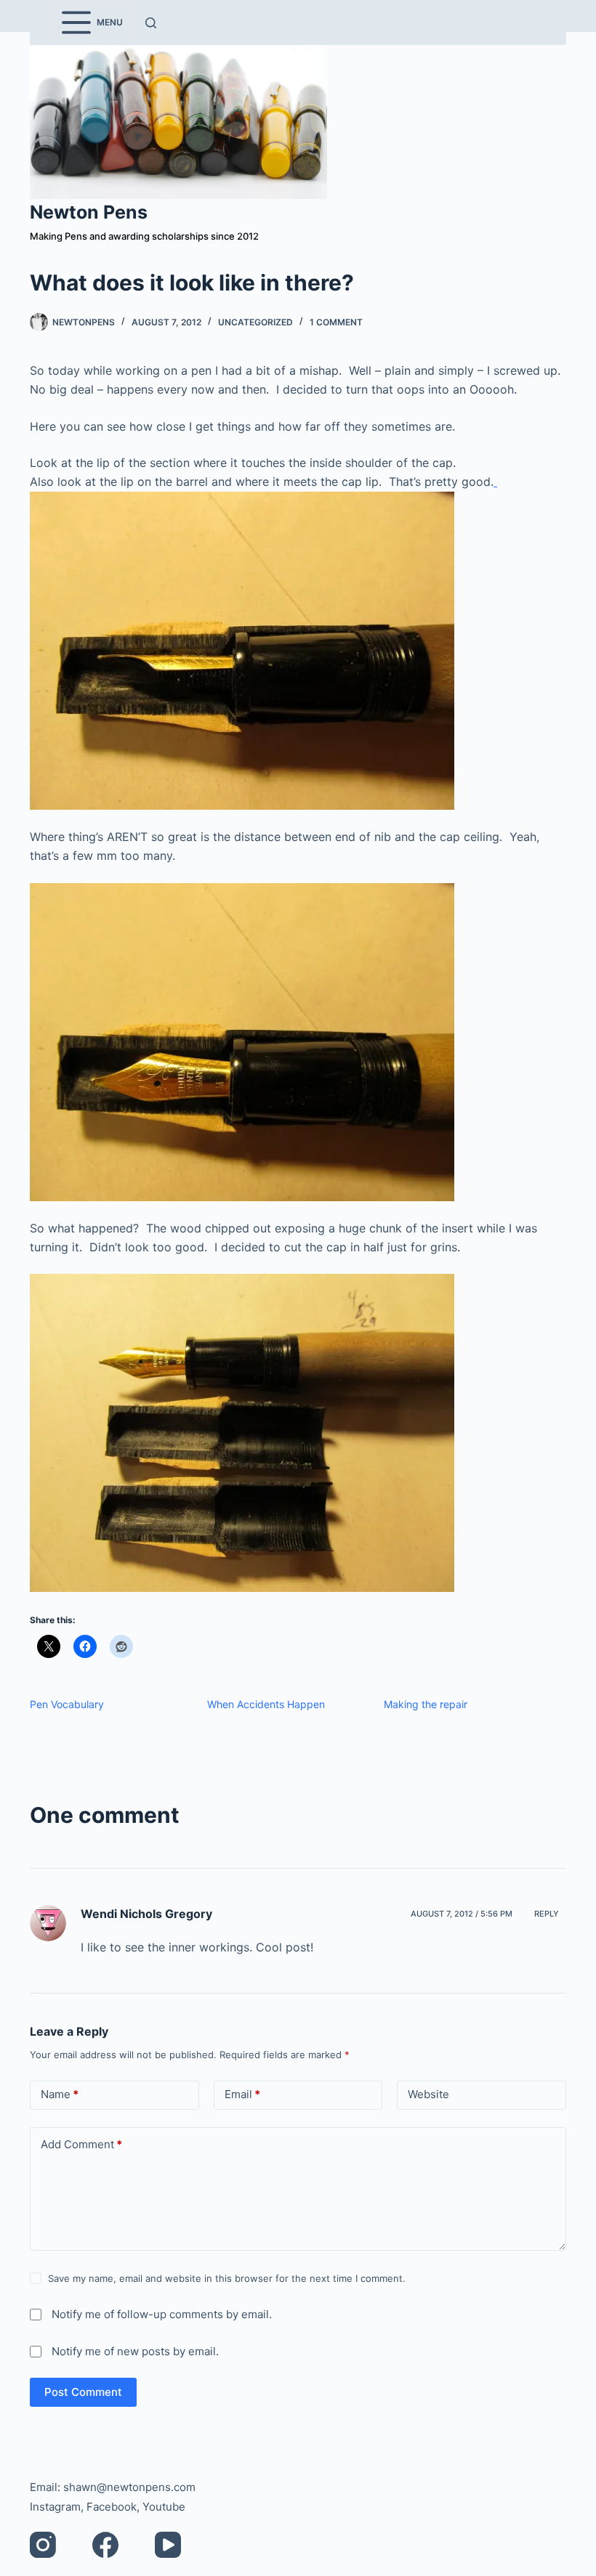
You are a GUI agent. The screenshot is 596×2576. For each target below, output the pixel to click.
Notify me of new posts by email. (135, 2351)
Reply (547, 1914)
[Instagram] (43, 2545)
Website (428, 2094)
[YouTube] (168, 2545)
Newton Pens (89, 212)
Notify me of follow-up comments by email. (162, 2314)
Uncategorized (255, 322)
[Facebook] (105, 2545)
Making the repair (426, 1704)
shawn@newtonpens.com (129, 2487)
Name (60, 2094)
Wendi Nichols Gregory (146, 1914)
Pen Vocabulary (67, 1704)
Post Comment (83, 2392)
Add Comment (81, 2144)
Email (242, 2094)
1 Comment (336, 322)
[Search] (151, 23)
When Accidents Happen (266, 1704)
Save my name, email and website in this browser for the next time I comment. (227, 2278)
